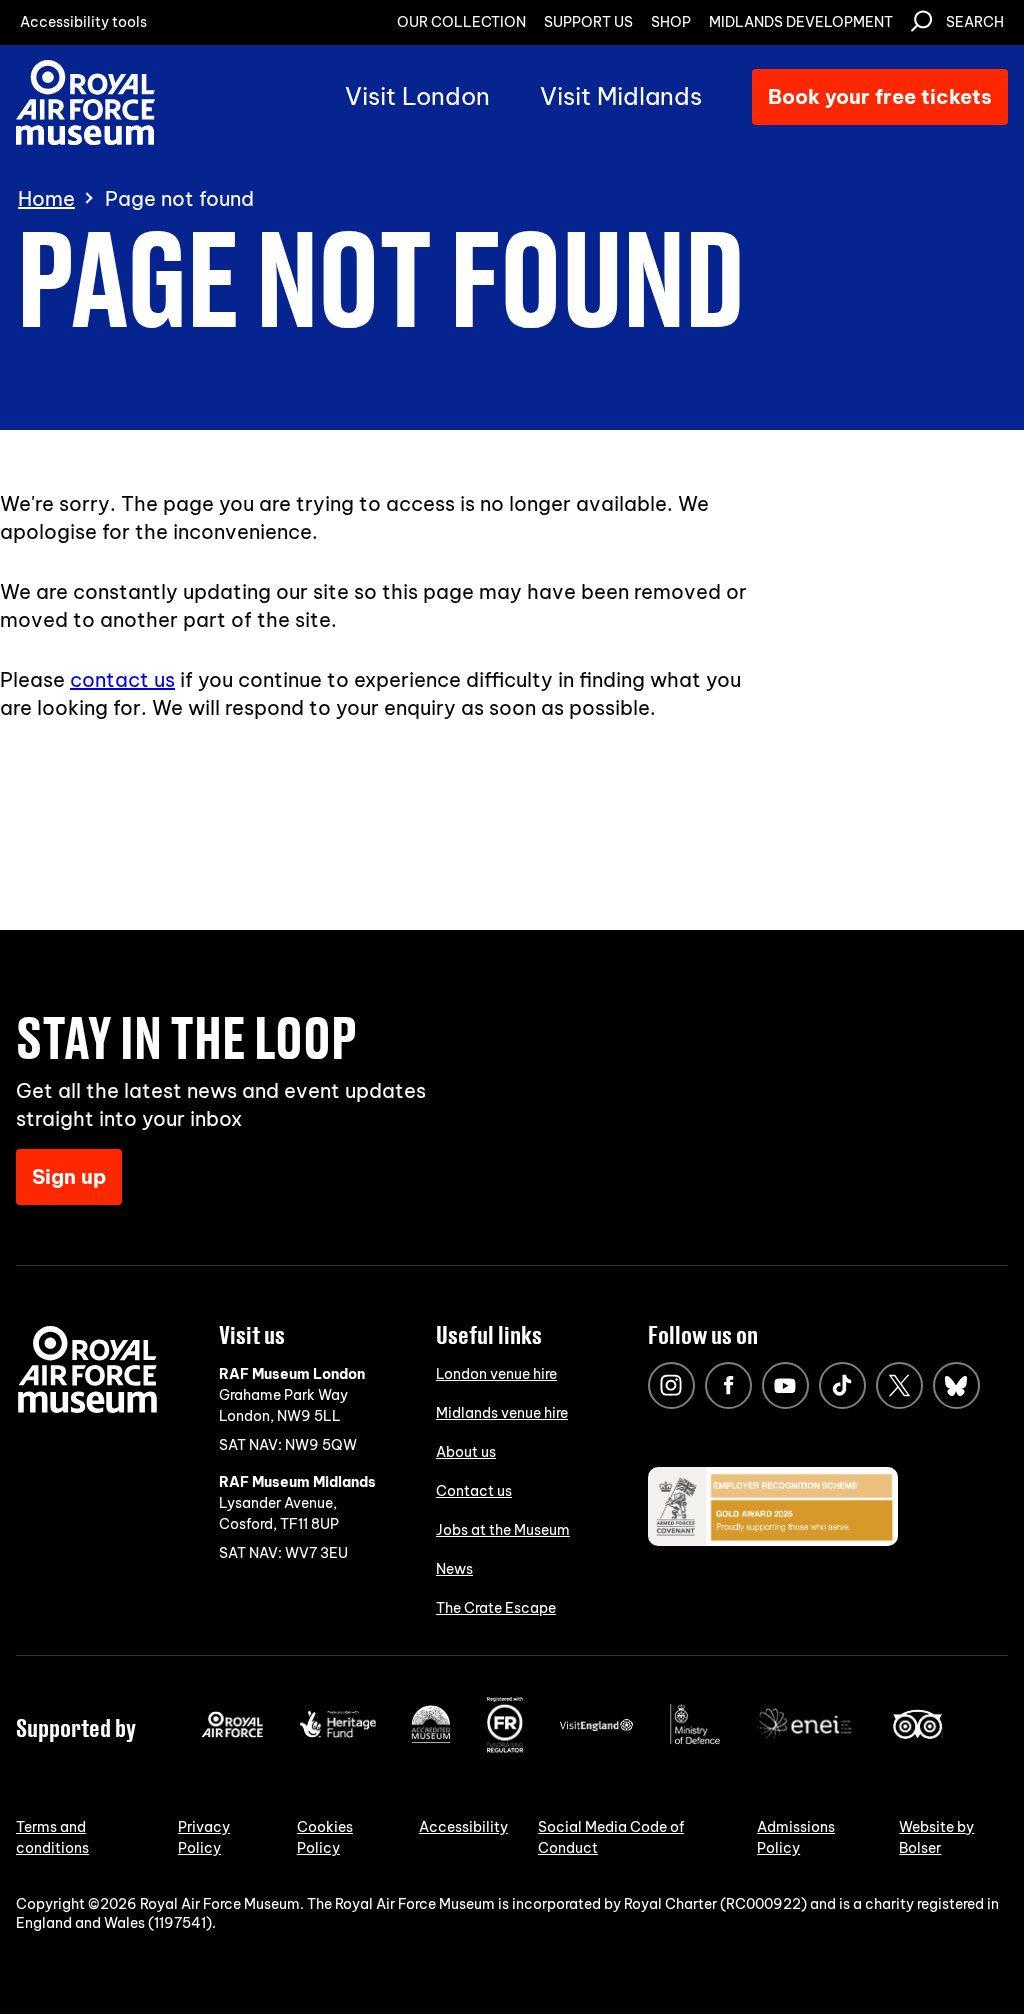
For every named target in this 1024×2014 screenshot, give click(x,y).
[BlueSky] (956, 1385)
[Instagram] (671, 1385)
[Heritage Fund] (337, 1733)
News (454, 1569)
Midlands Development (801, 22)
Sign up (69, 1176)
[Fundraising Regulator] (505, 1748)
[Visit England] (597, 1727)
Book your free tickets (880, 96)
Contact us (474, 1491)
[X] (899, 1385)
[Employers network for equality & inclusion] (806, 1741)
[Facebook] (728, 1385)
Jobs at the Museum (503, 1530)
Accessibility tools (83, 22)
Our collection (461, 22)
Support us (588, 22)
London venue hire (496, 1374)
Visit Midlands (621, 96)
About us (466, 1452)
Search (975, 22)
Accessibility (463, 1827)
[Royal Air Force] (232, 1733)
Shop (671, 22)
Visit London (417, 96)
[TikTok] (842, 1385)
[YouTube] (785, 1385)
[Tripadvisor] (917, 1734)
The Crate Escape (496, 1608)
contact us (122, 679)
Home (46, 199)
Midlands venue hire (502, 1413)
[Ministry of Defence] (695, 1740)
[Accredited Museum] (431, 1739)
